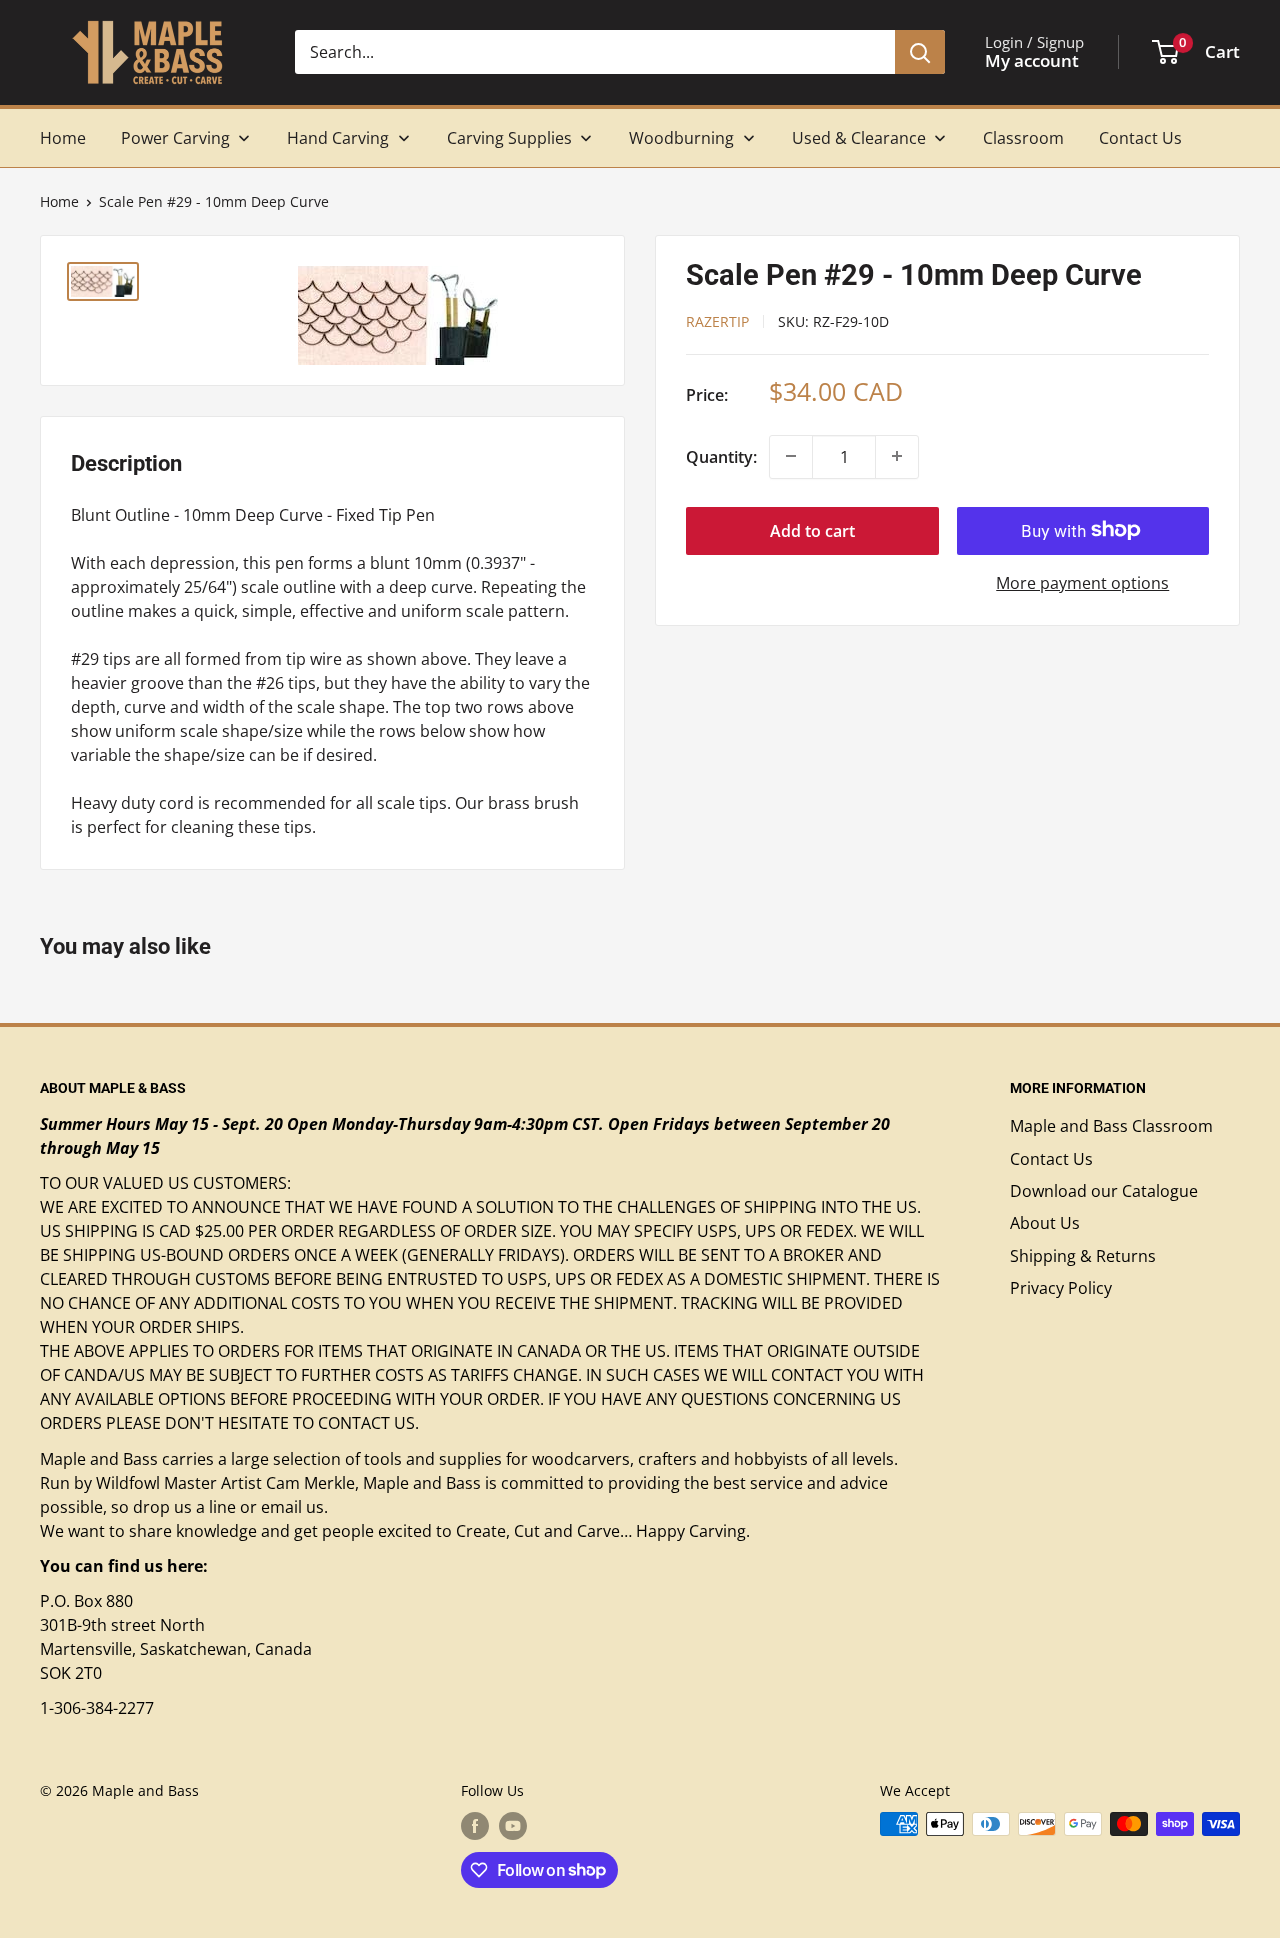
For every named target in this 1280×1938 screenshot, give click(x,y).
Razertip (717, 320)
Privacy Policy (1061, 1288)
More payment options (1082, 582)
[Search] (920, 52)
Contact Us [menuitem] (1140, 138)
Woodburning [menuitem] (681, 138)
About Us (1045, 1223)
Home (59, 201)
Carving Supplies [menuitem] (509, 138)
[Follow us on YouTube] (513, 1826)
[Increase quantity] (897, 456)
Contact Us (1051, 1159)
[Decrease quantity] (791, 456)
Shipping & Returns (1083, 1256)
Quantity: (721, 456)
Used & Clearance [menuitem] (859, 138)
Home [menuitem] (63, 138)
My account (1032, 60)
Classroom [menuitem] (1023, 138)
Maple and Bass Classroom (1111, 1126)
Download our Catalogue (1104, 1191)
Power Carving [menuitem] (175, 138)
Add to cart (812, 530)
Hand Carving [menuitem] (338, 138)
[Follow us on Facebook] (475, 1826)
